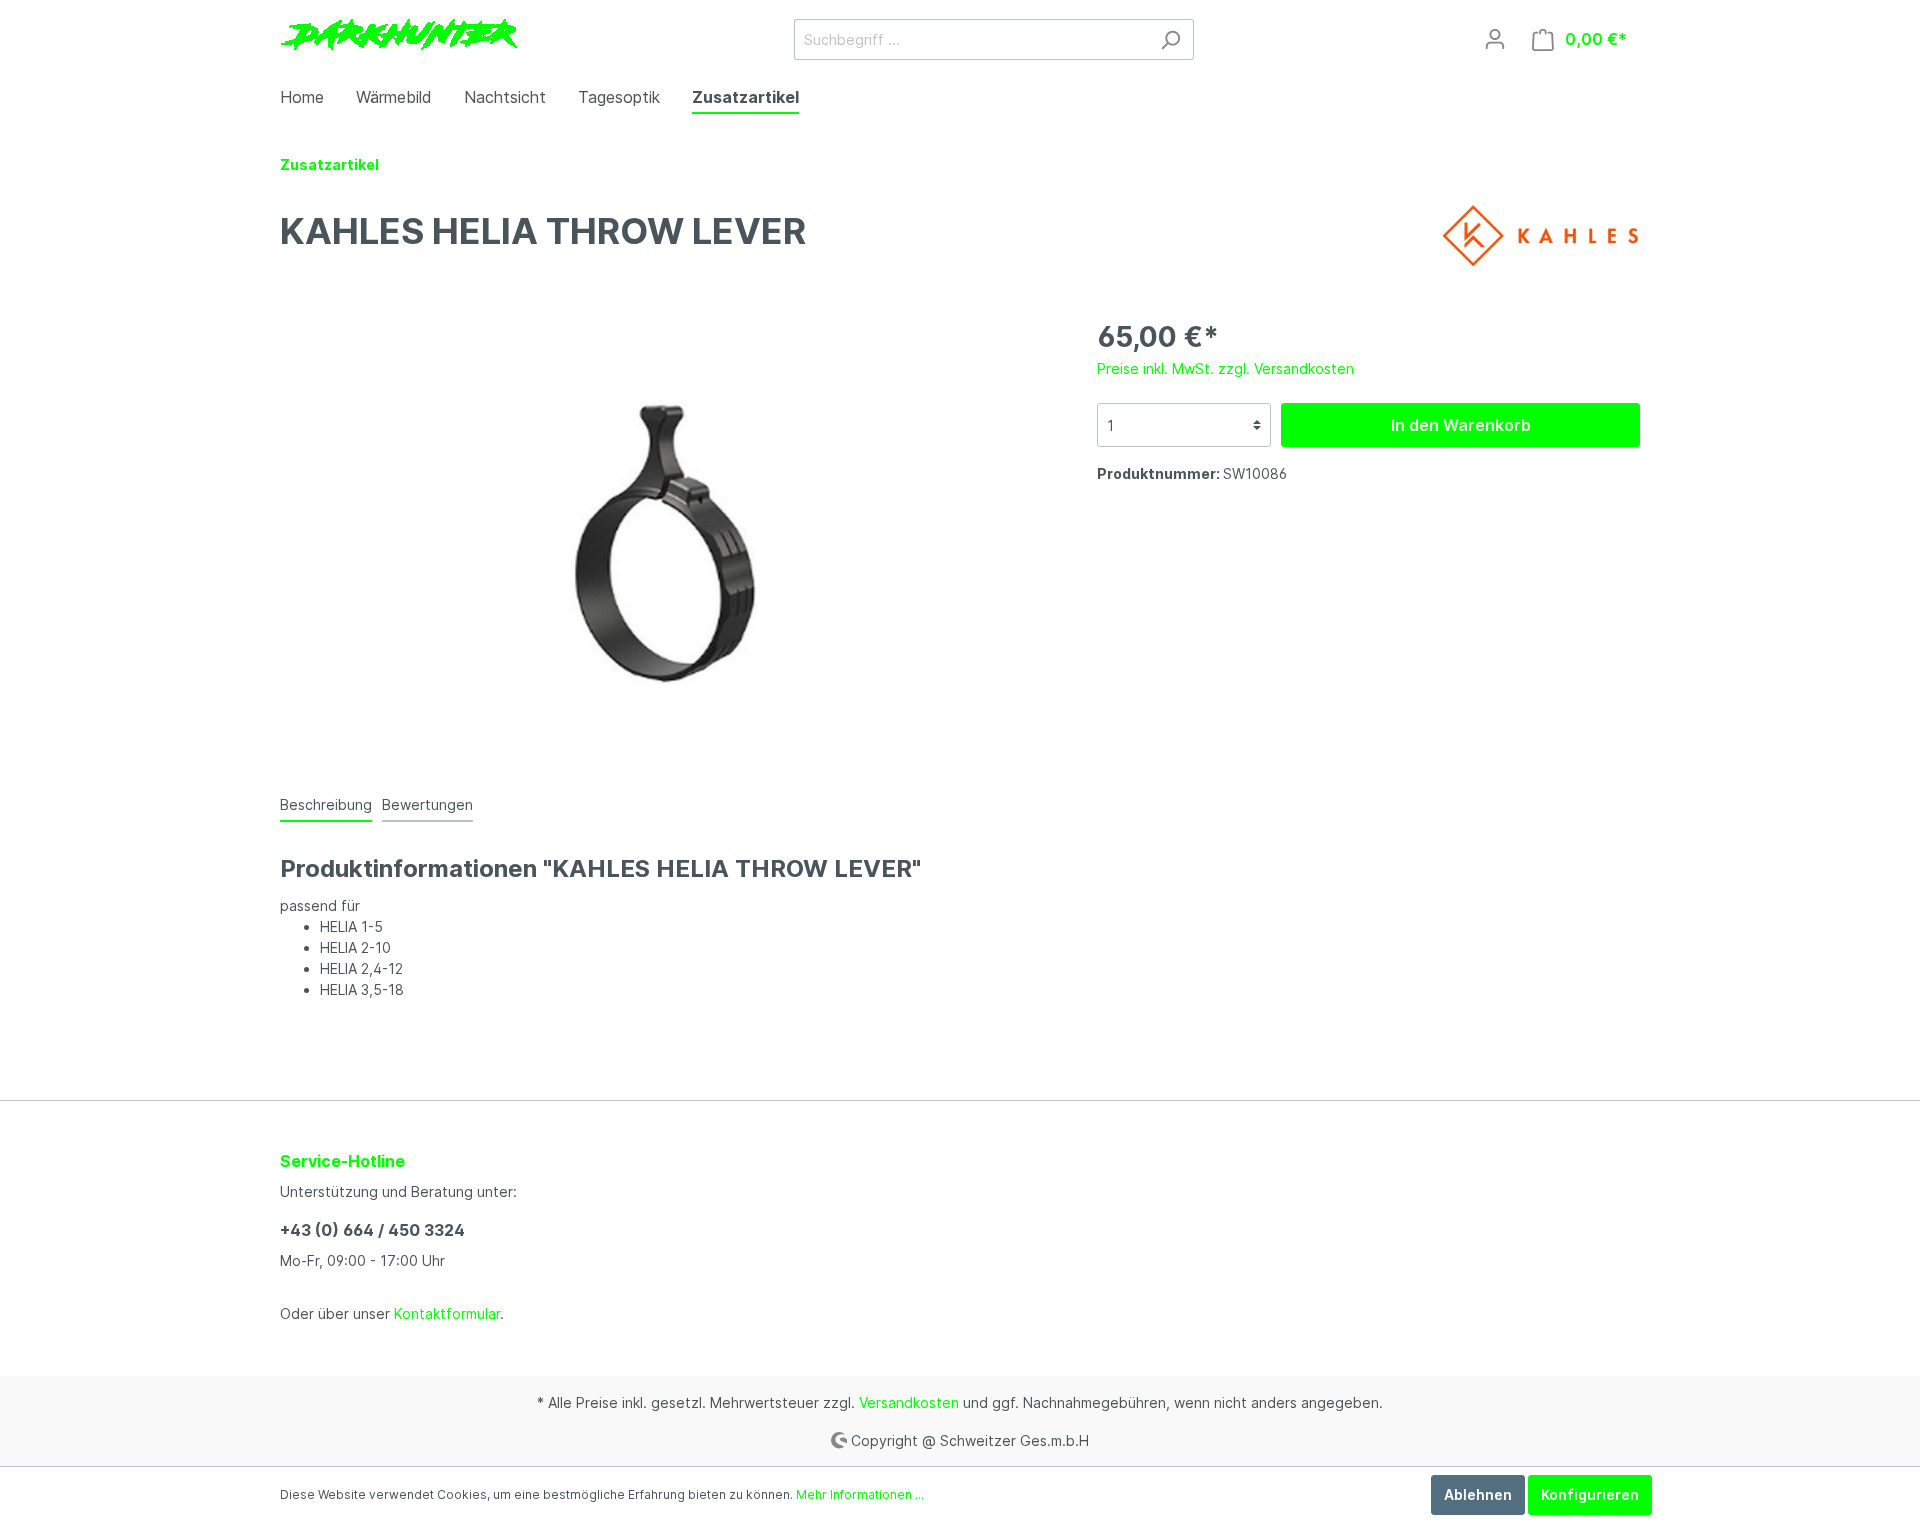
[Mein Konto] (1495, 39)
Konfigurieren (1590, 1494)
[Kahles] (1540, 234)
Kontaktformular (447, 1313)
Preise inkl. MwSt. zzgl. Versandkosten (1225, 368)
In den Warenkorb (1461, 425)
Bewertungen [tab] (427, 804)
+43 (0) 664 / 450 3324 (372, 1230)
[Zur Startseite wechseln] (398, 35)
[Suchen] (1170, 39)
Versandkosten (909, 1402)
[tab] (326, 804)
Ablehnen (1478, 1494)
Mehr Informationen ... (860, 1494)
